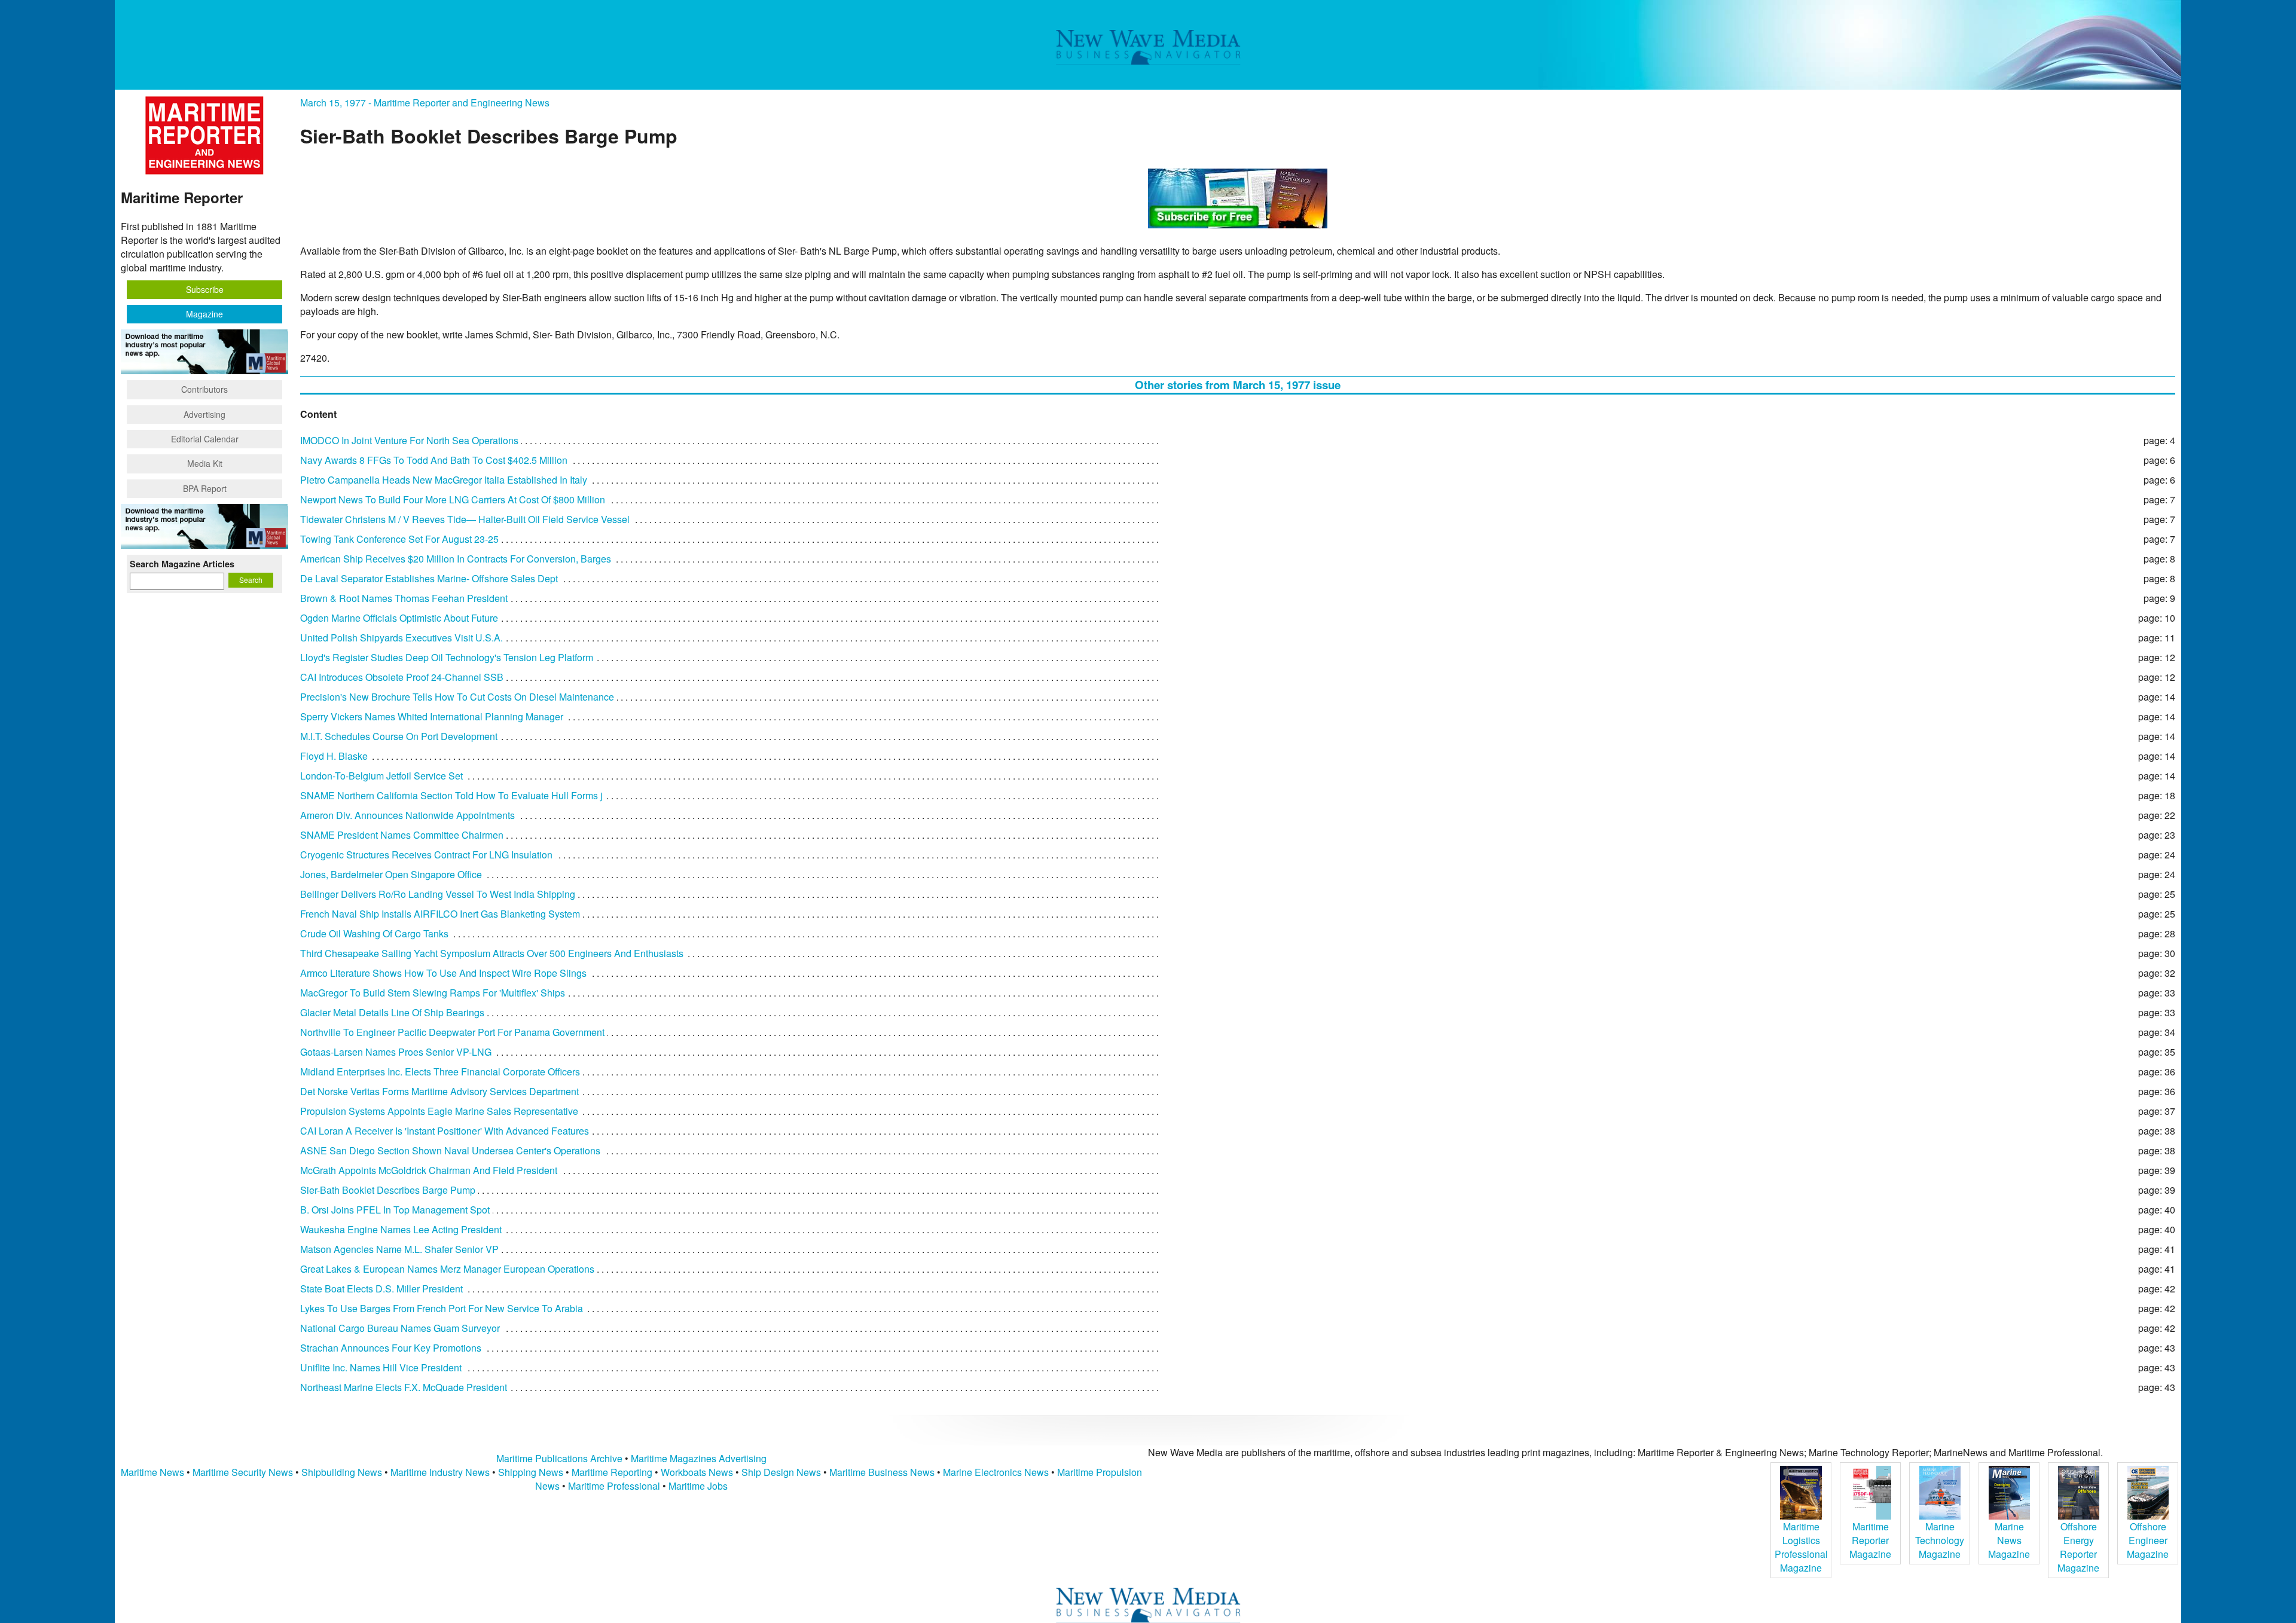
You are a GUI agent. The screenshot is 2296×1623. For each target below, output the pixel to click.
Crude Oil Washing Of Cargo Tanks (374, 933)
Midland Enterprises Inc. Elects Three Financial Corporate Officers (440, 1072)
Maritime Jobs (698, 1486)
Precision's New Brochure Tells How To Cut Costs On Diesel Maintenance (457, 697)
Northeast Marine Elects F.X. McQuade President (404, 1387)
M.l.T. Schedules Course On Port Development (399, 736)
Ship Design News (782, 1472)
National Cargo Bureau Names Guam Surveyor (400, 1328)
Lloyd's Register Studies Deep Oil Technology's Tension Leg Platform (447, 657)
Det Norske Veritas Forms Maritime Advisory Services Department (439, 1091)
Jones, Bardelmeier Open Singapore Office (391, 874)
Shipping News (531, 1472)
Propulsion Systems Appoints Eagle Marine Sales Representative (439, 1111)
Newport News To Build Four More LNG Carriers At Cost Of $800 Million (453, 499)
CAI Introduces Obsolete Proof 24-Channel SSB (402, 677)
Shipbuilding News (342, 1472)
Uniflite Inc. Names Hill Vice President (381, 1367)
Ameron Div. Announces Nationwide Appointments (407, 815)
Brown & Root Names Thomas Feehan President (404, 598)
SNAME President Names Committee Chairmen (402, 835)
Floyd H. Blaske (334, 756)
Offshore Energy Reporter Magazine (2078, 1547)
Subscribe (205, 289)
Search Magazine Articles (182, 564)
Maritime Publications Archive (559, 1458)
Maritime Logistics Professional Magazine (1801, 1547)
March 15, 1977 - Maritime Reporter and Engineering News (425, 103)
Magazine (204, 314)
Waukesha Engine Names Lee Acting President (401, 1229)
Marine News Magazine (2009, 1540)
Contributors (204, 389)
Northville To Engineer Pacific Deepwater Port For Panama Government (452, 1032)
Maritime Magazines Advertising (699, 1458)
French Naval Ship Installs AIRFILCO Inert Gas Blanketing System (440, 914)
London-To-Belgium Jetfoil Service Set (381, 776)
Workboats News (697, 1472)
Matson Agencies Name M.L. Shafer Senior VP (399, 1249)
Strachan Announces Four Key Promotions (391, 1348)
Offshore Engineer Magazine (2148, 1540)
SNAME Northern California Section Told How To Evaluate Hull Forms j (451, 795)
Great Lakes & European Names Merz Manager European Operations (447, 1269)
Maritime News (152, 1472)
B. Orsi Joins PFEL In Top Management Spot (395, 1210)
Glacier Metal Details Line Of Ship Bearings (392, 1012)
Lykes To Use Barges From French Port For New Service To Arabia (442, 1308)
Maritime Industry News (440, 1472)
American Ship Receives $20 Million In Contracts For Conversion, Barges (456, 559)
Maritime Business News (883, 1472)
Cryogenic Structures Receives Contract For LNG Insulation (426, 855)
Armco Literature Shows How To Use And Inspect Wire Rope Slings (443, 973)
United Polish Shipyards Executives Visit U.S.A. (402, 638)
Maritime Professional (614, 1486)
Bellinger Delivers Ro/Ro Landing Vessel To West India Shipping (438, 894)
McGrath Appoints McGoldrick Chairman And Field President (429, 1170)
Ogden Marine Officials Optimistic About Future (399, 618)
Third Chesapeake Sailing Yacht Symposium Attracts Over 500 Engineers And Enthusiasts (492, 953)
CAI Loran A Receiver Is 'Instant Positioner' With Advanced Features (445, 1131)
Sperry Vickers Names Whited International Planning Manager (432, 716)
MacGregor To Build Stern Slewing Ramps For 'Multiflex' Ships (433, 993)
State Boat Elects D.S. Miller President (381, 1289)
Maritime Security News (243, 1472)
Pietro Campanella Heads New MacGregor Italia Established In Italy (444, 480)
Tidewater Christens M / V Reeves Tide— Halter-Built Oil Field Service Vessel (465, 519)
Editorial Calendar (205, 439)
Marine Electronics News (996, 1472)
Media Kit (205, 463)
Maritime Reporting (612, 1472)
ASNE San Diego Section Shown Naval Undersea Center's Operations (450, 1150)
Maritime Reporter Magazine (1870, 1540)
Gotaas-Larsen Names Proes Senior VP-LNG (396, 1052)
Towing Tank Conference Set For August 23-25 (399, 539)
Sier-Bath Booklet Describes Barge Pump (388, 1190)
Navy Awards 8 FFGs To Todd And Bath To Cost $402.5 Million (434, 460)
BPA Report (205, 488)
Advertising (204, 414)
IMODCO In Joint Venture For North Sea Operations (409, 440)
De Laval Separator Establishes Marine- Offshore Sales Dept (429, 578)
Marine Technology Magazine (1940, 1540)
